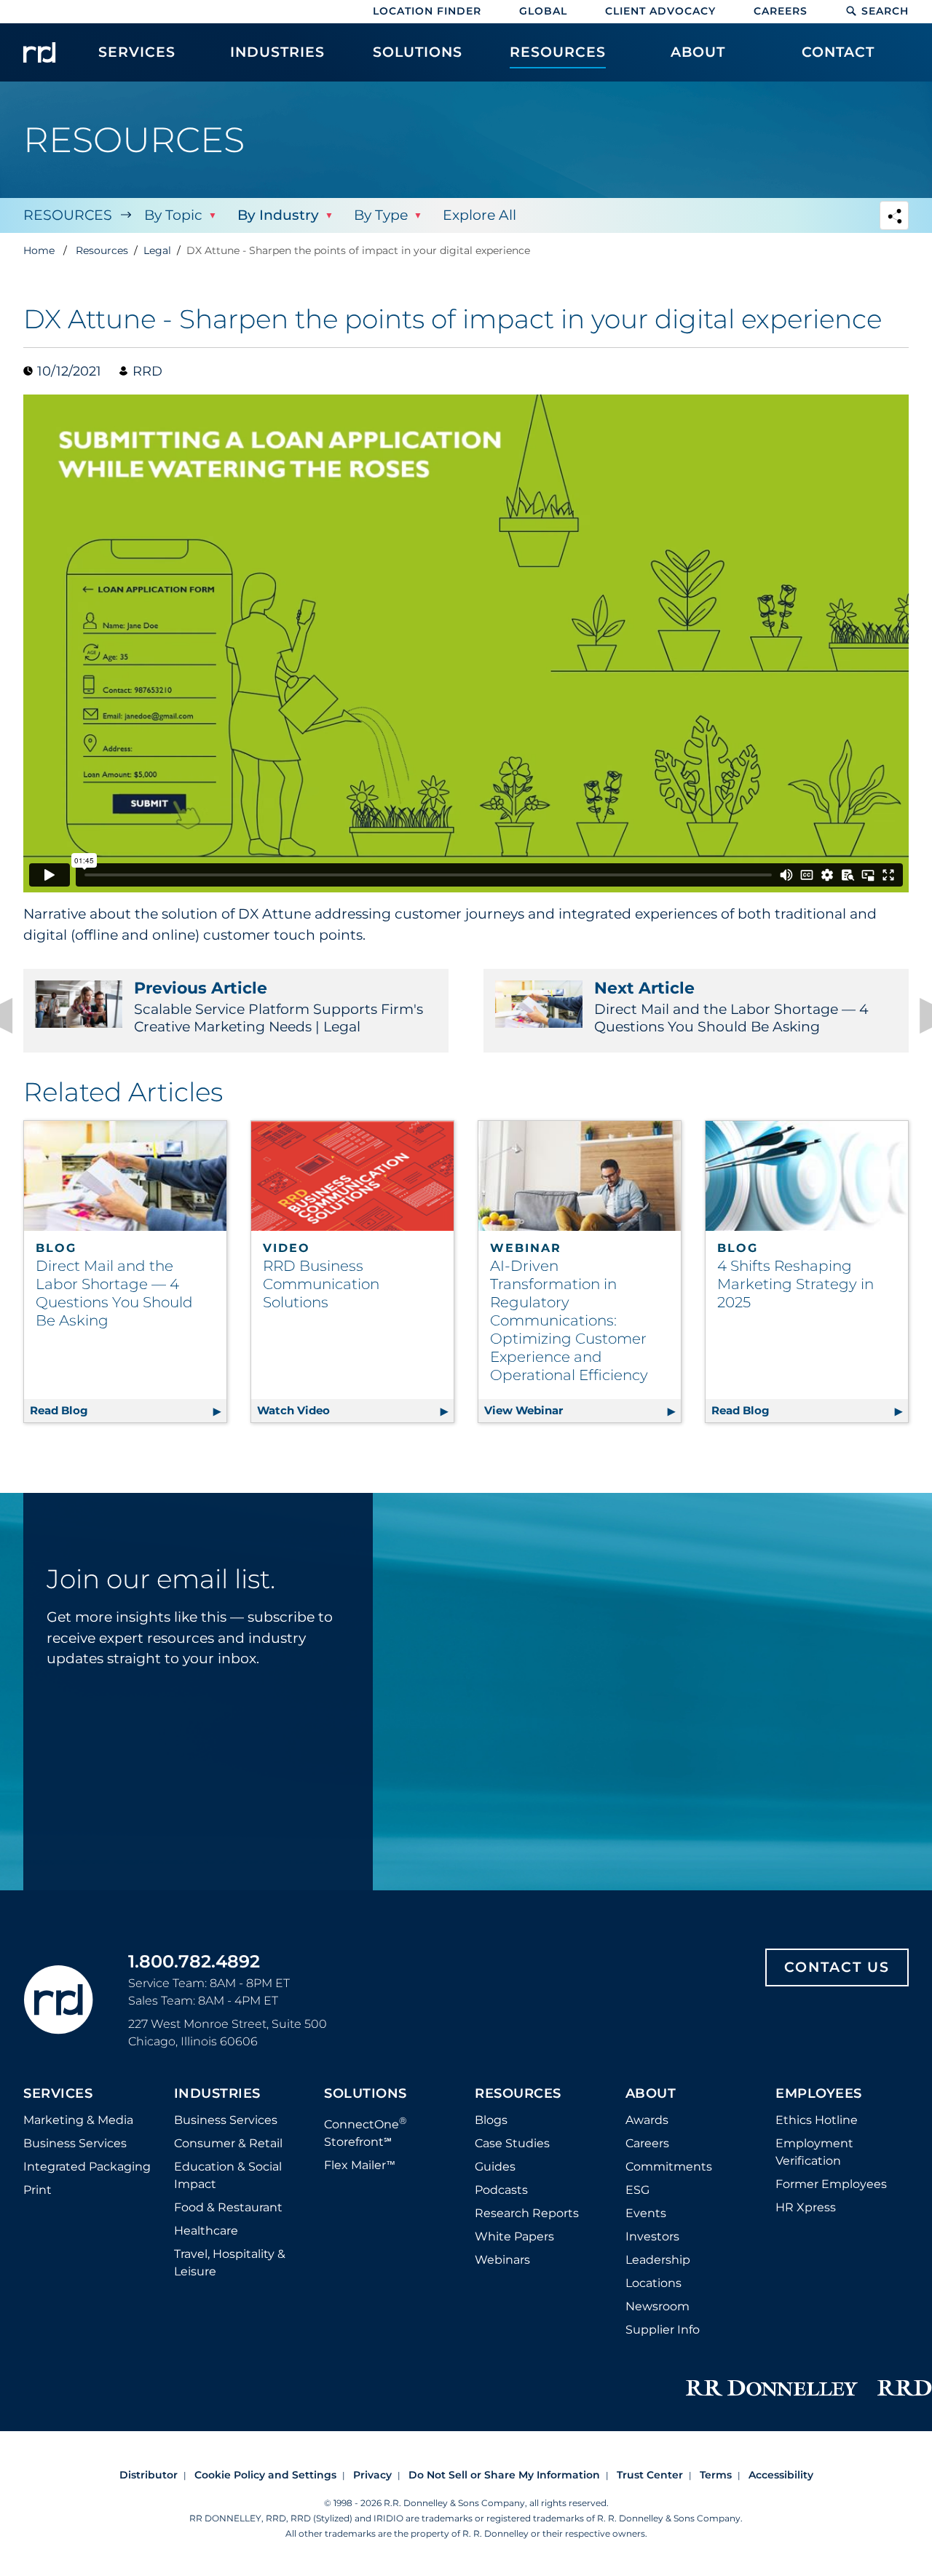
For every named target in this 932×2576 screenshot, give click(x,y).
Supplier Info (663, 2330)
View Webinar (582, 1410)
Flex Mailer (360, 2165)
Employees (819, 2094)
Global (543, 11)
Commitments (669, 2167)
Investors (652, 2236)
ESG (637, 2190)
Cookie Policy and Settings (265, 2475)
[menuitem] (137, 60)
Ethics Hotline (817, 2120)
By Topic (173, 215)
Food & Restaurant (228, 2207)
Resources (68, 215)
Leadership (658, 2260)
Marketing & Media (78, 2120)
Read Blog (128, 1410)
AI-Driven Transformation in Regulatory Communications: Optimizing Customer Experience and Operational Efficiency (569, 1320)
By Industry (278, 215)
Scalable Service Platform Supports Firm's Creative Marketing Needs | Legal (279, 1007)
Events (646, 2213)
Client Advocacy (660, 11)
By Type (381, 215)
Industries (217, 2094)
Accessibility (781, 2475)
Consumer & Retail (228, 2143)
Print (37, 2190)
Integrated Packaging (87, 2167)
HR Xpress (806, 2207)
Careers (781, 11)
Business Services (75, 2143)
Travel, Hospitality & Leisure (230, 2263)
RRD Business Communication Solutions (321, 1284)
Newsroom (657, 2306)
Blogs (491, 2120)
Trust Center (650, 2475)
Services (58, 2094)
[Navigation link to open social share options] (894, 217)
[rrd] (39, 52)
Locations (653, 2283)
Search (885, 11)
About (651, 2094)
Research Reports (527, 2213)
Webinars (502, 2260)
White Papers (514, 2236)
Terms (716, 2475)
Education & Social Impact (228, 2175)
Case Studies (512, 2143)
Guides (495, 2167)
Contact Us (837, 1967)
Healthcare (206, 2231)
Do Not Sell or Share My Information (504, 2475)
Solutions (366, 2094)
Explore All (479, 215)
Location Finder (427, 11)
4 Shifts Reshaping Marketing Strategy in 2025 (795, 1284)
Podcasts (501, 2190)
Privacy (372, 2475)
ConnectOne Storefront (366, 2132)
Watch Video (355, 1410)
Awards (647, 2120)
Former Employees (831, 2184)
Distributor (149, 2475)
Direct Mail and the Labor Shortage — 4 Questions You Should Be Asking (731, 1007)
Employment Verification (814, 2152)
